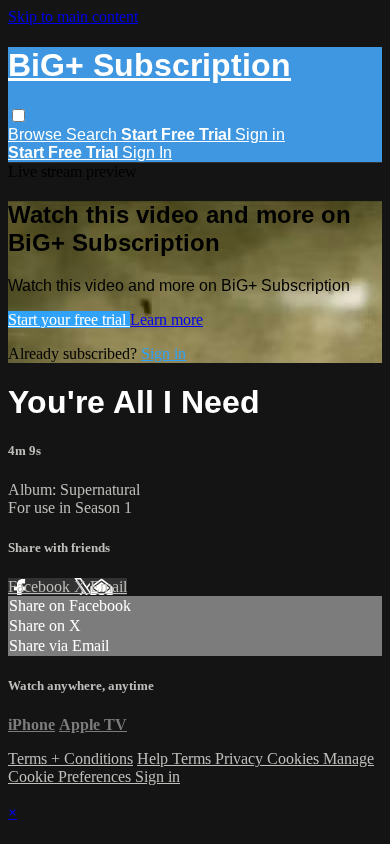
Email (108, 586)
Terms (193, 758)
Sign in (260, 134)
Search (93, 134)
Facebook (41, 586)
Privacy (241, 758)
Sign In (147, 152)
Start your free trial (69, 319)
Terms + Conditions (70, 758)
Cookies (295, 758)
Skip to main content (73, 16)
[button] (18, 115)
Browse (37, 134)
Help (154, 758)
